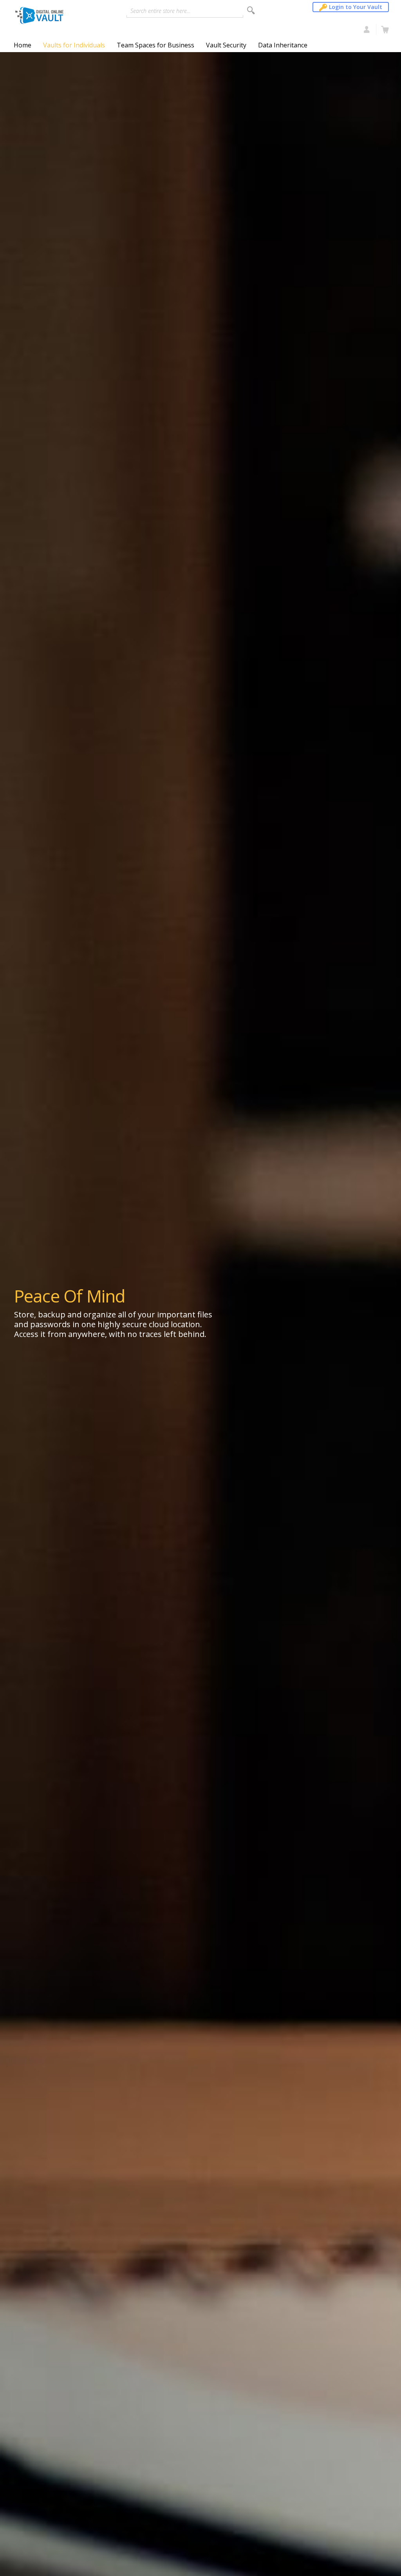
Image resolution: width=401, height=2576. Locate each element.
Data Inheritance (283, 45)
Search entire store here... (160, 11)
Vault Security (226, 45)
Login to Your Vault (356, 7)
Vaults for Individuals (74, 45)
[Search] (251, 10)
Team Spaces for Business (155, 45)
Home (23, 45)
